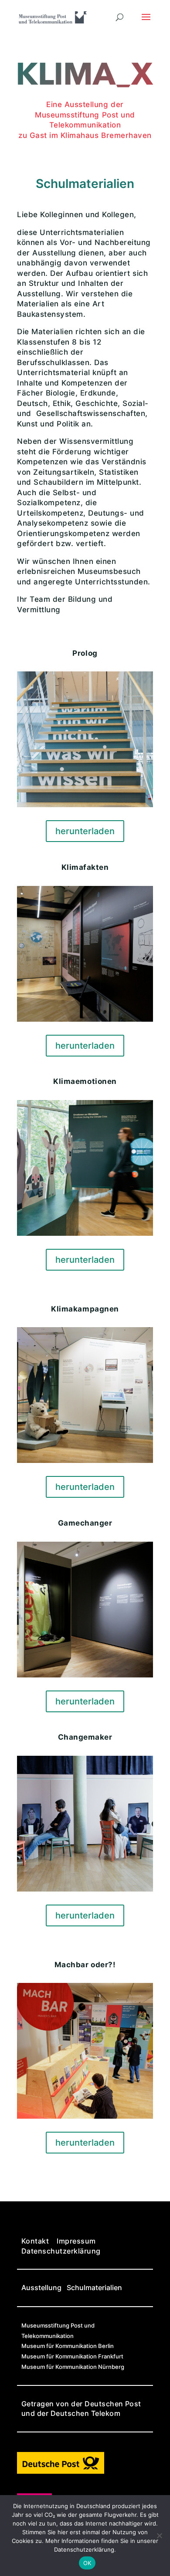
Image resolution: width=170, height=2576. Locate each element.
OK (87, 2563)
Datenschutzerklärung (61, 2251)
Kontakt (35, 2241)
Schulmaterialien (94, 2288)
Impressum (76, 2241)
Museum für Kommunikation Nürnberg (73, 2367)
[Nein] (159, 2536)
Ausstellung (41, 2288)
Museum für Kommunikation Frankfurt (72, 2356)
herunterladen (85, 831)
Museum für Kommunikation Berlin (68, 2346)
